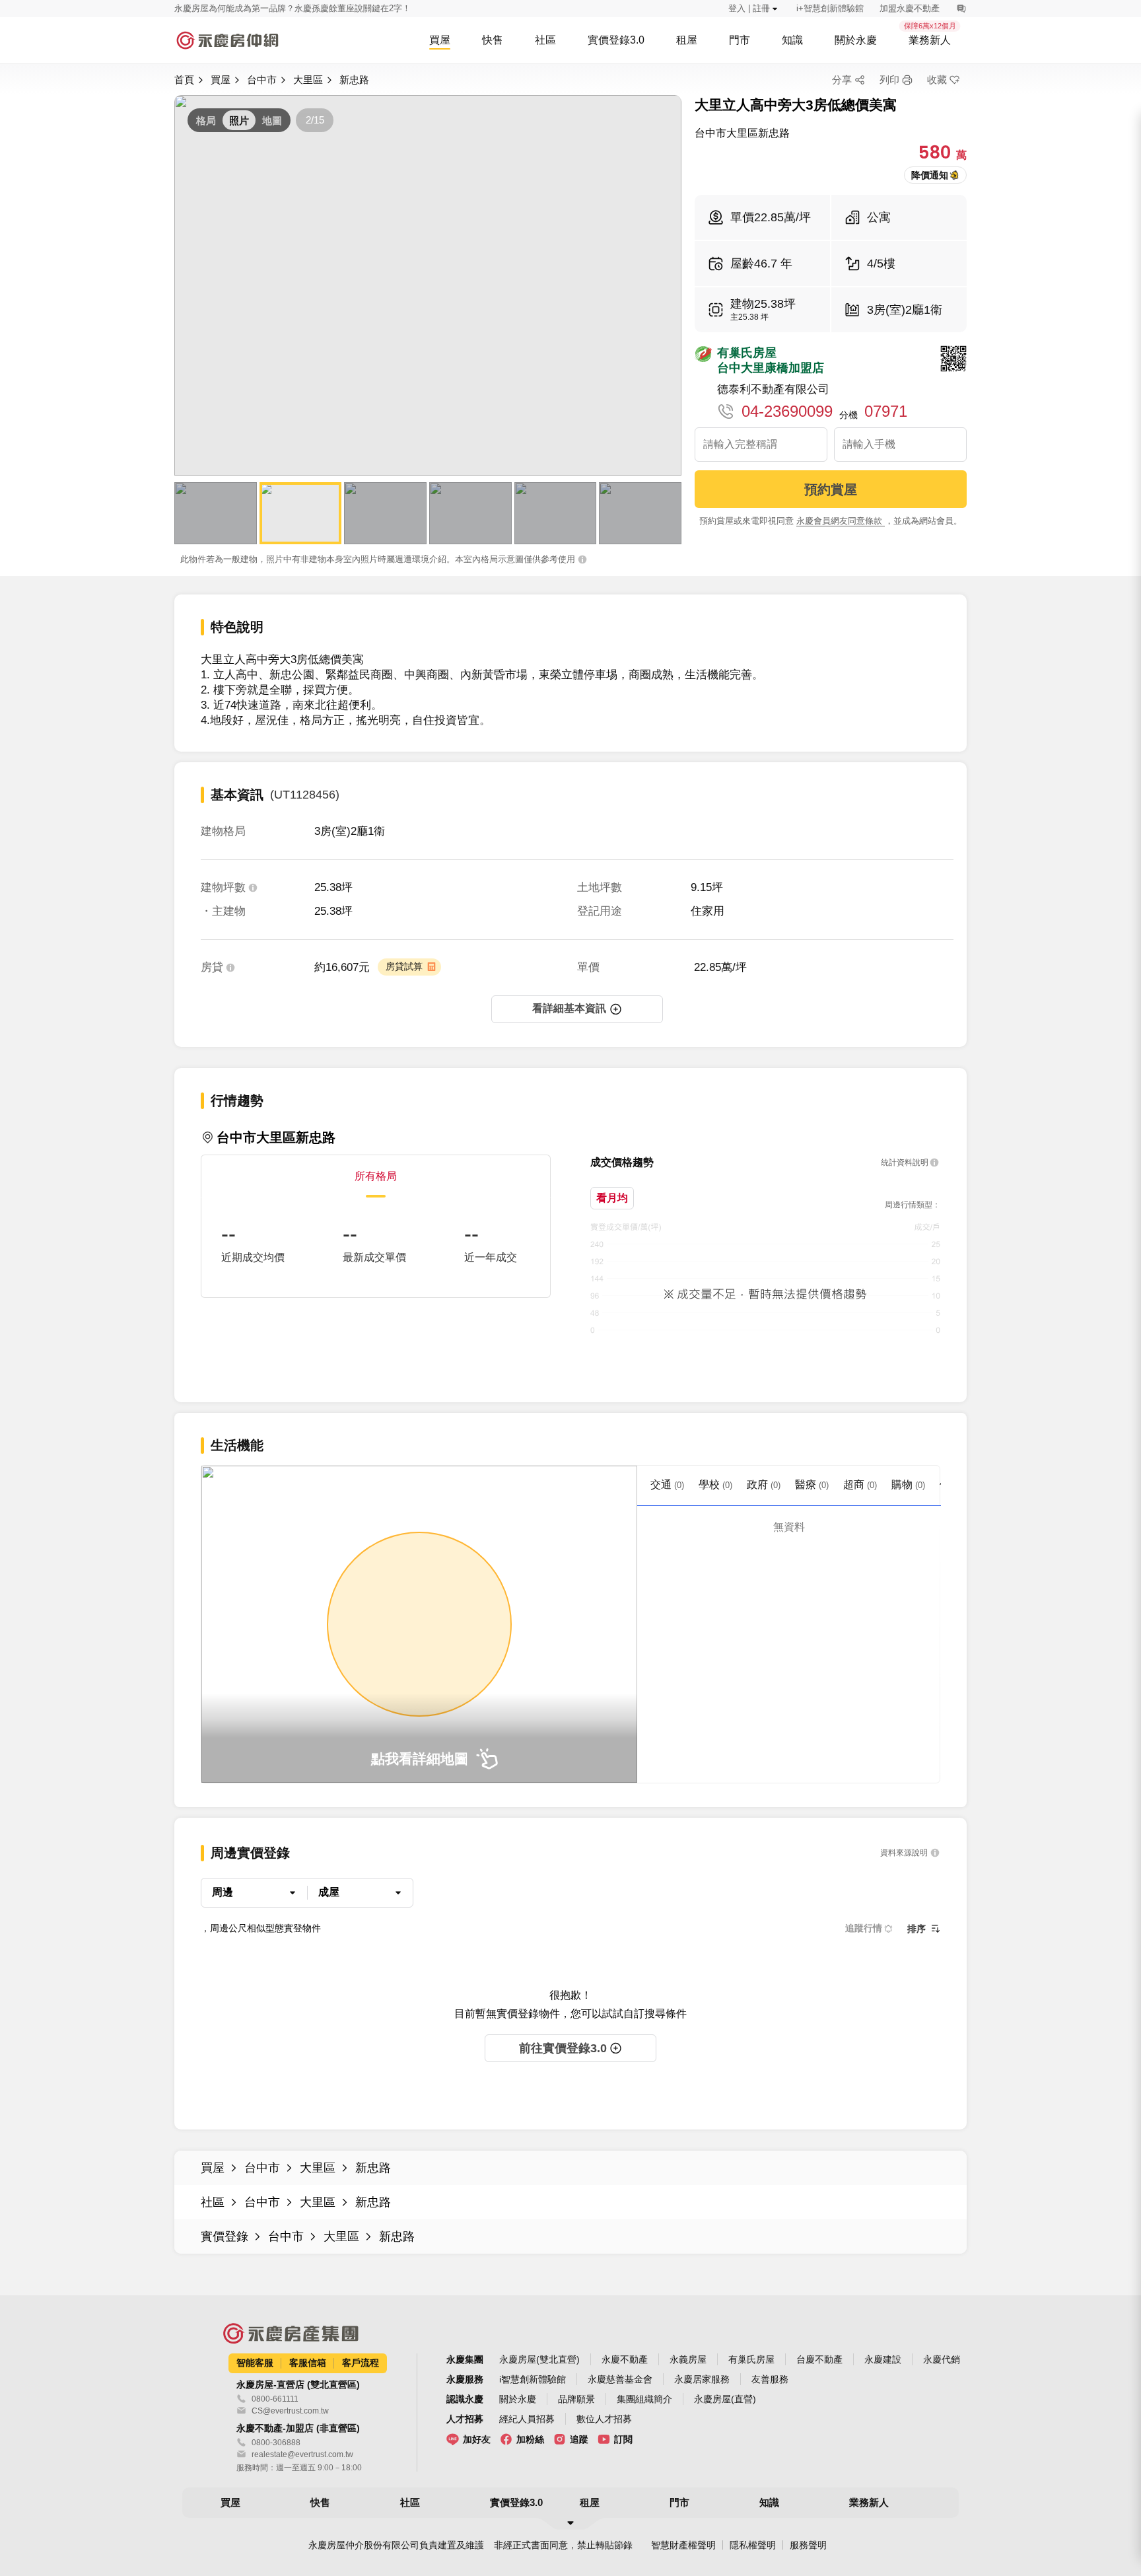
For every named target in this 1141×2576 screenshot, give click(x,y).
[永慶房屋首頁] (227, 40)
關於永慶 (518, 2399)
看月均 (612, 1198)
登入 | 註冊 (749, 8)
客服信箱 (308, 2363)
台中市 (262, 80)
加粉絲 (530, 2439)
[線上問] (961, 9)
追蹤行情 (864, 1928)
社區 (213, 2202)
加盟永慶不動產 (910, 8)
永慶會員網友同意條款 (841, 521)
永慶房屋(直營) (725, 2399)
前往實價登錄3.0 (563, 2048)
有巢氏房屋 (751, 2359)
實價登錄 (225, 2236)
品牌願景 (576, 2399)
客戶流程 (361, 2363)
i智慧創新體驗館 (533, 2379)
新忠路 (354, 80)
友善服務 (770, 2379)
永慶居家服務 (702, 2379)
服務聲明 (808, 2545)
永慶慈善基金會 (620, 2379)
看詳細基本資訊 (569, 1008)
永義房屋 (688, 2359)
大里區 (308, 80)
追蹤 (579, 2439)
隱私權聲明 (753, 2545)
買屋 (221, 80)
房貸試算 (404, 966)
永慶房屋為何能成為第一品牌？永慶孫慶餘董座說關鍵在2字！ (293, 8)
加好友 (477, 2439)
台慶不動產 (819, 2359)
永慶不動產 (625, 2359)
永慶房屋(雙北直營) (539, 2359)
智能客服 (255, 2363)
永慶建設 (883, 2359)
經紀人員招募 (527, 2419)
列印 (889, 80)
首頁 (184, 80)
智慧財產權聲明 (683, 2545)
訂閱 (623, 2439)
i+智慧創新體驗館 (830, 8)
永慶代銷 (942, 2359)
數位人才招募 (604, 2419)
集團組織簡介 (644, 2399)
